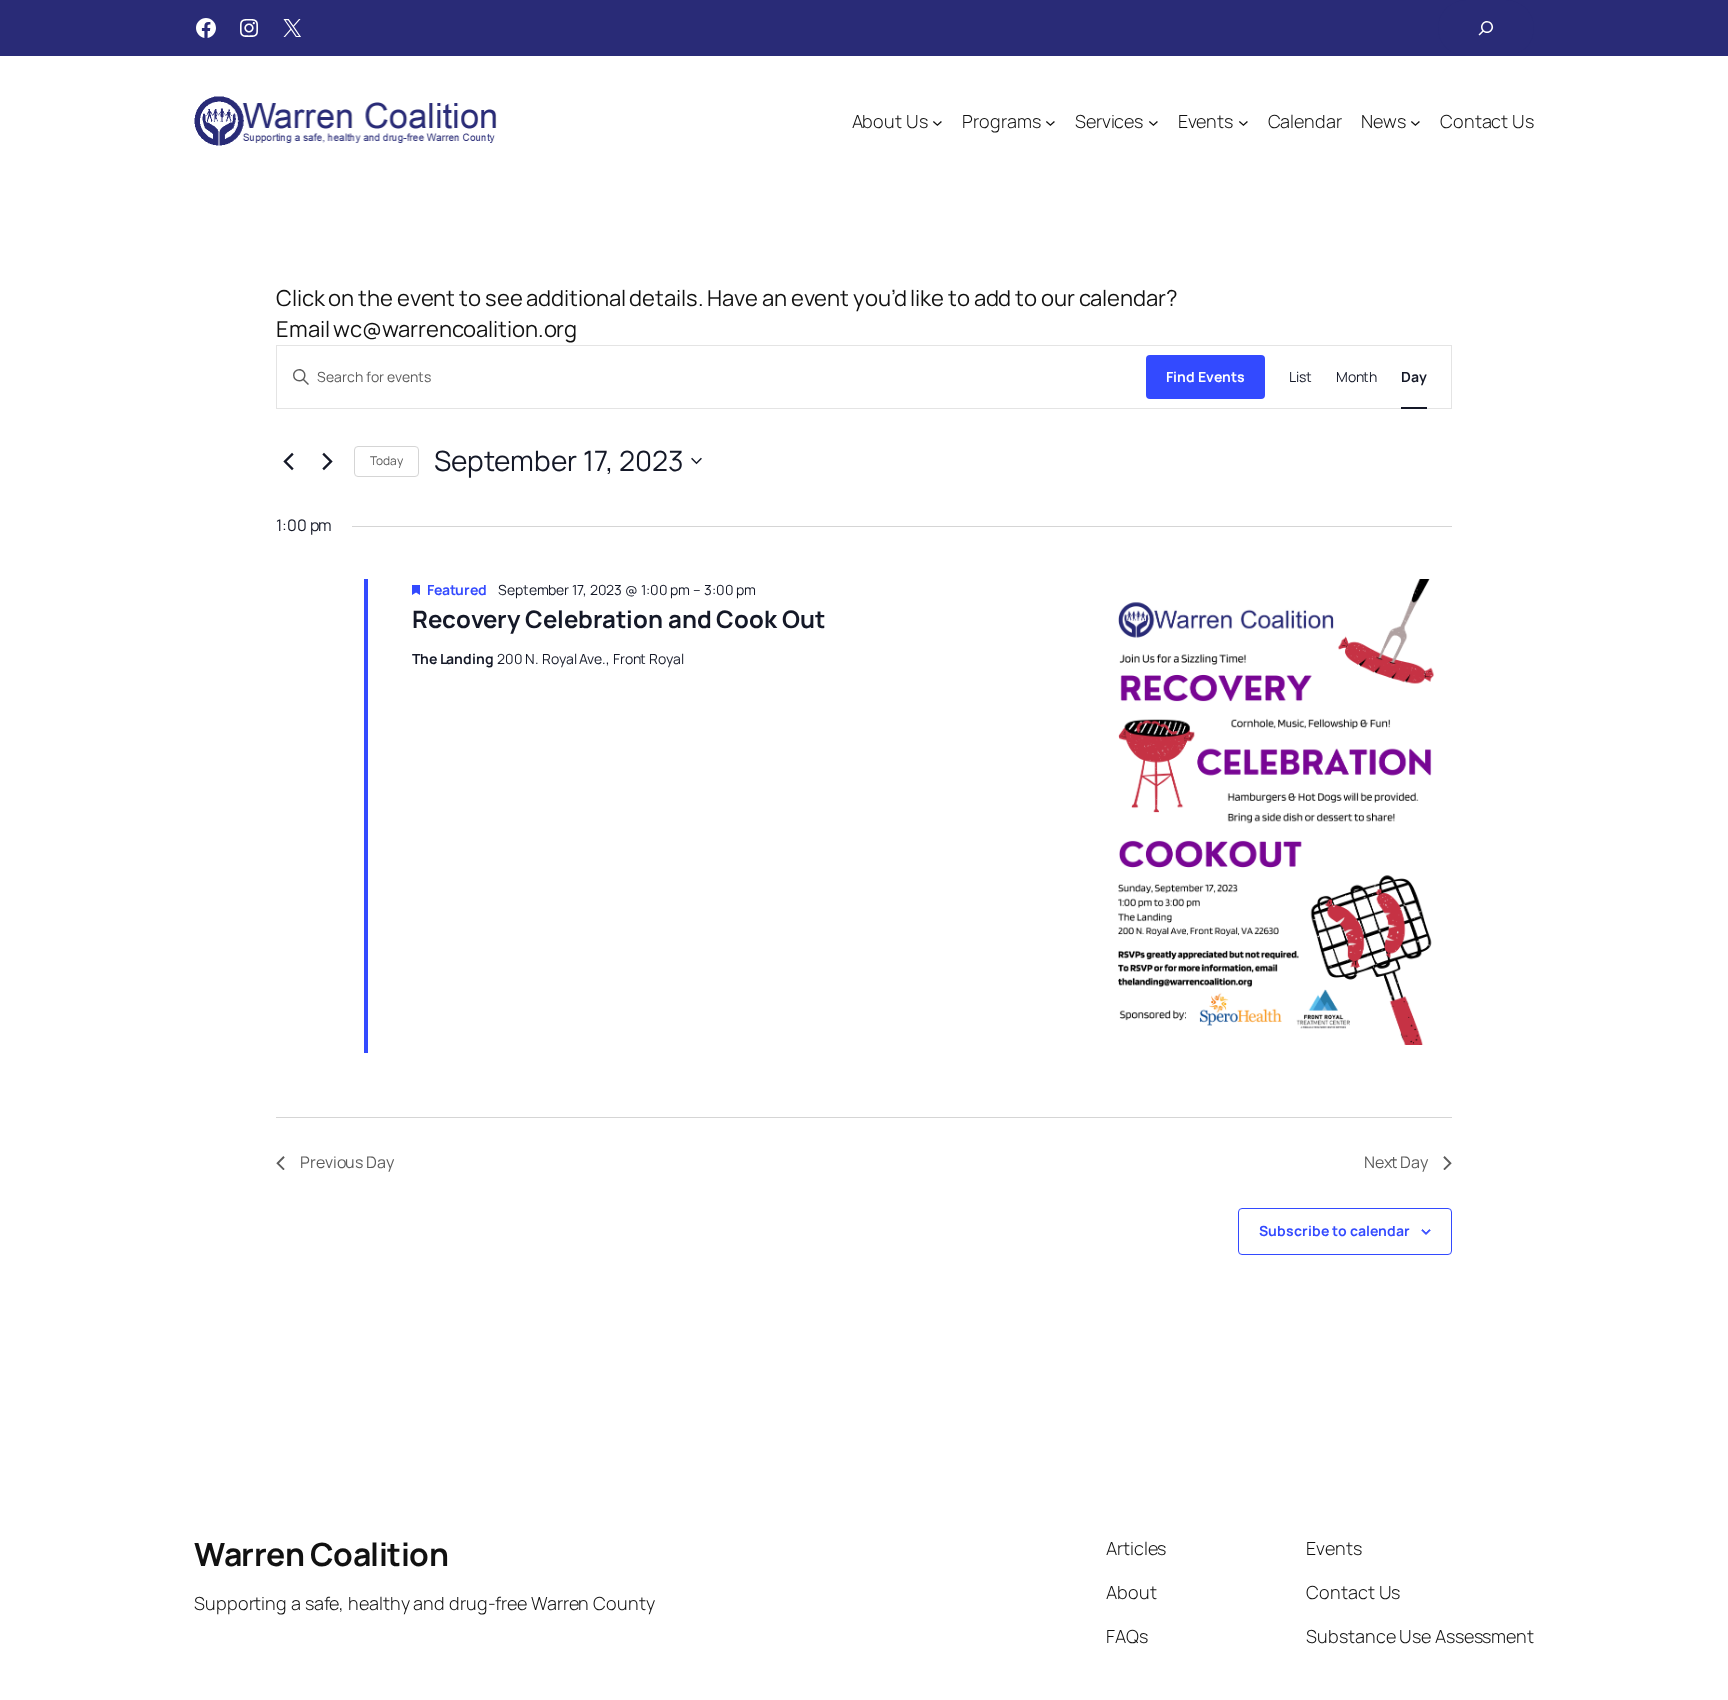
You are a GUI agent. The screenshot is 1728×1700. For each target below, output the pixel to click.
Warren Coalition (321, 1554)
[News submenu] (1415, 121)
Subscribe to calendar (1334, 1230)
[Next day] (327, 461)
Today (386, 460)
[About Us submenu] (937, 121)
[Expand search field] (1486, 28)
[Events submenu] (1243, 121)
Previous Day (347, 1162)
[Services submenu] (1153, 121)
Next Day (1396, 1162)
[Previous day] (288, 461)
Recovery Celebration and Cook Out (618, 618)
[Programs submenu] (1050, 121)
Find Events (1205, 376)
